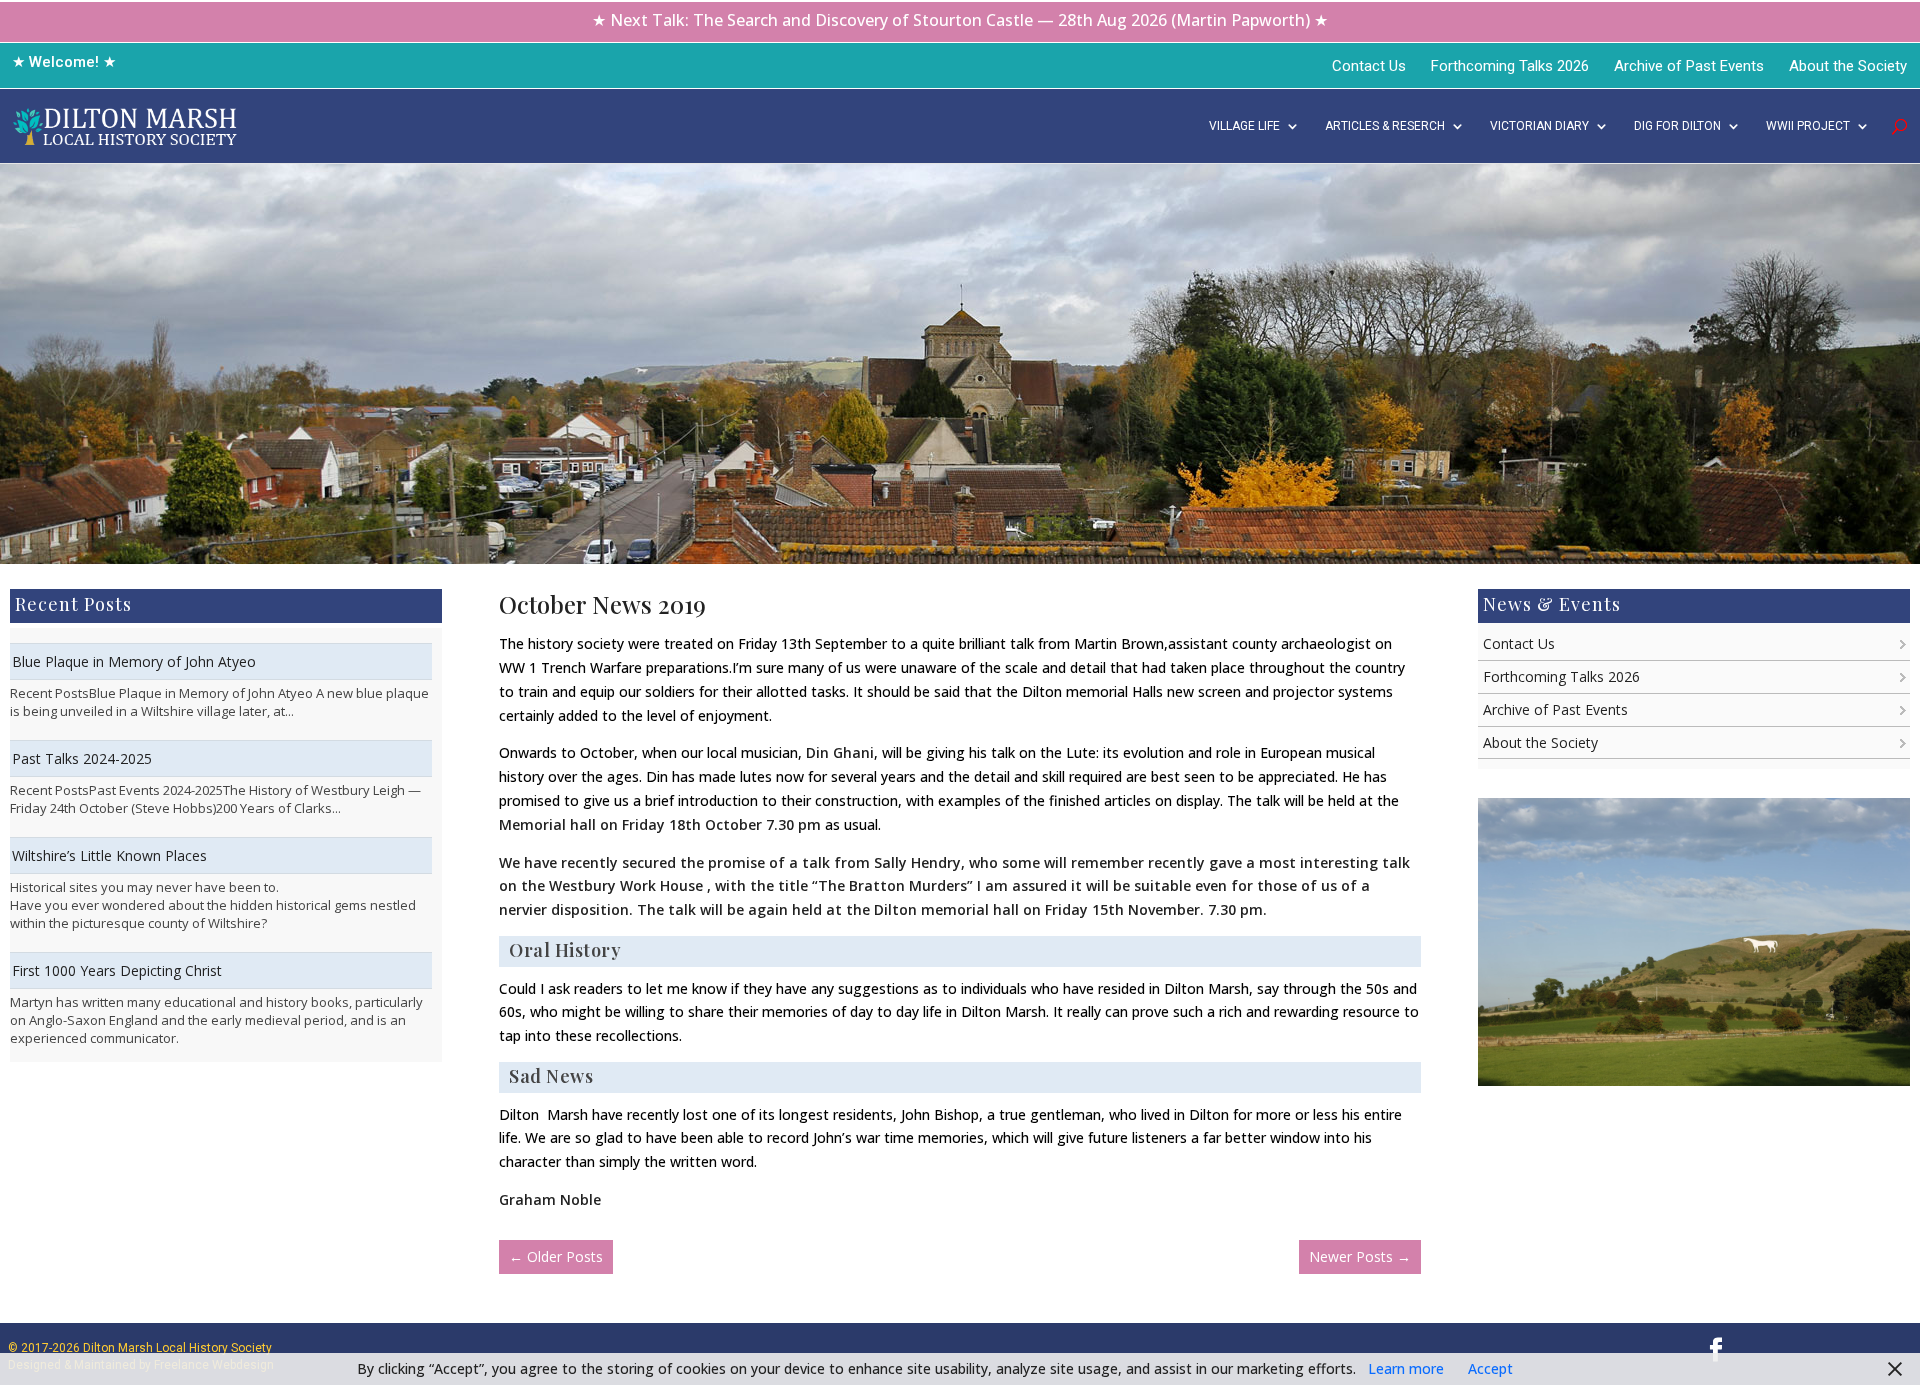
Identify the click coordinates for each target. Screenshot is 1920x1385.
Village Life (1244, 126)
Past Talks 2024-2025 (82, 758)
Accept (1490, 1368)
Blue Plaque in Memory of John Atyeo (134, 661)
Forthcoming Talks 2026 (1510, 66)
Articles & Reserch (1385, 126)
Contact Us (1369, 66)
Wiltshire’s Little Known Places (109, 855)
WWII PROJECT (1808, 126)
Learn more (1406, 1368)
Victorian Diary (1539, 126)
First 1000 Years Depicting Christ (117, 970)
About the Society (1848, 66)
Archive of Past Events (1689, 66)
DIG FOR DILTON (1677, 126)
